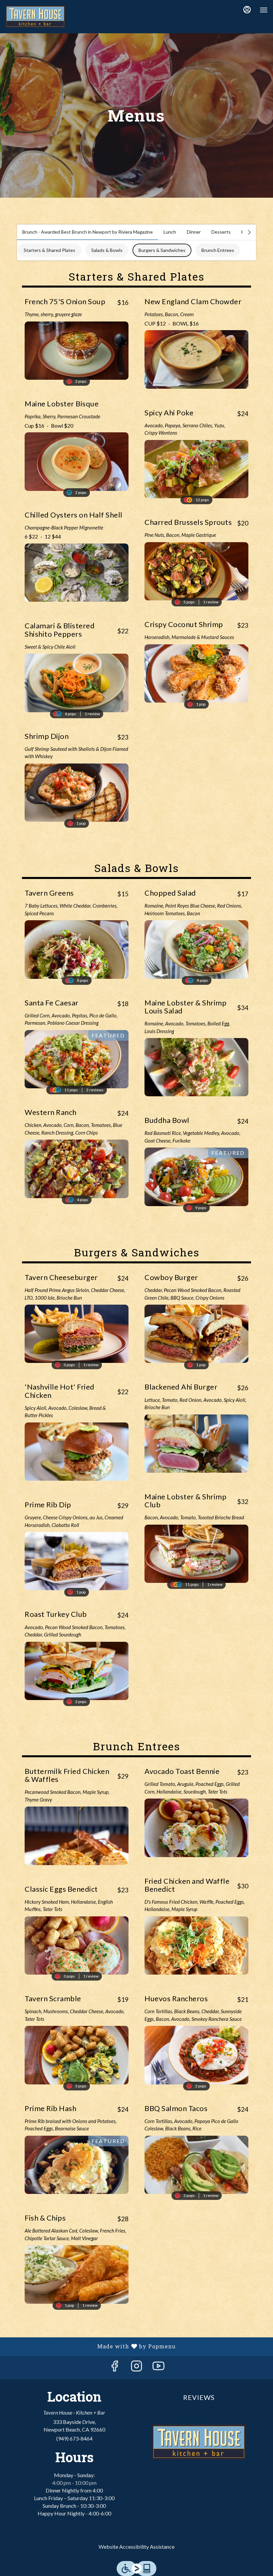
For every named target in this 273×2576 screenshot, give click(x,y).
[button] (77, 336)
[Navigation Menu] (264, 10)
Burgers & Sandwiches (162, 250)
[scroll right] (249, 232)
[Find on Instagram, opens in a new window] (136, 2367)
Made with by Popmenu (90, 2346)
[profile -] (247, 10)
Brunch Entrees (218, 250)
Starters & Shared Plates (49, 250)
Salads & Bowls (107, 250)
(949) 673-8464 (74, 2438)
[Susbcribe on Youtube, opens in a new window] (158, 2367)
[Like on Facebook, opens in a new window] (115, 2367)
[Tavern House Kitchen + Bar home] (35, 17)
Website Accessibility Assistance (136, 2547)
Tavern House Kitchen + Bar (199, 2442)
